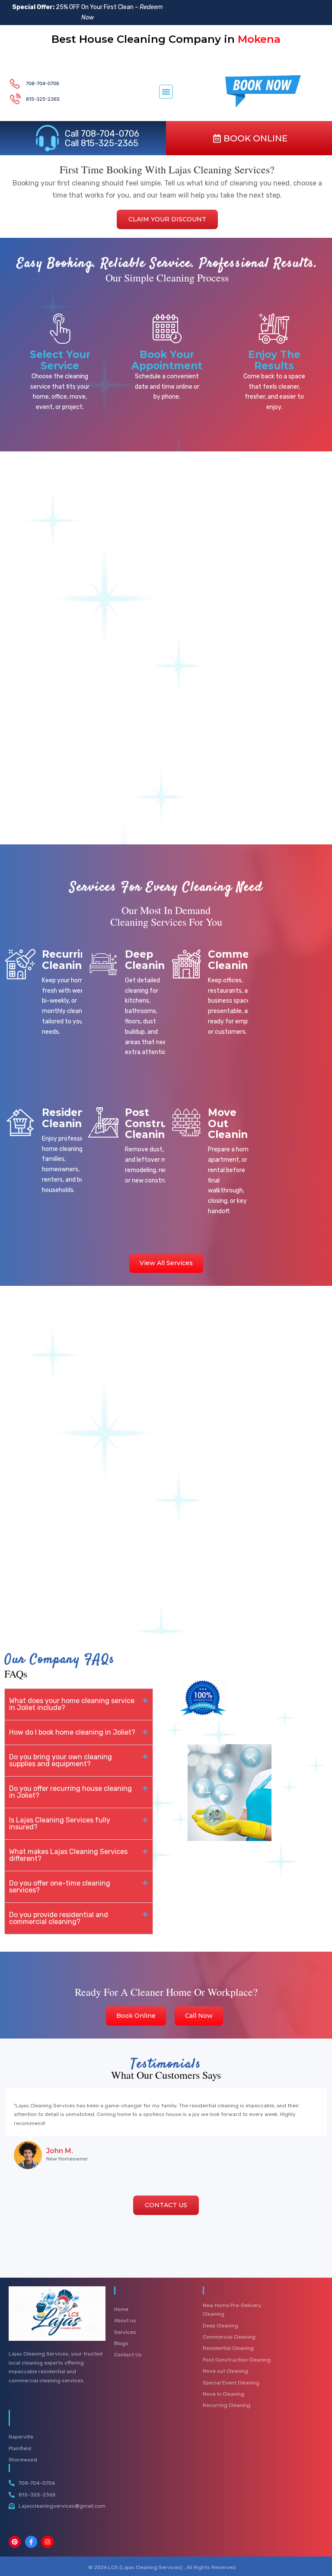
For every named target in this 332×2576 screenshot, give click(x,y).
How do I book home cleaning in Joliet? (72, 1732)
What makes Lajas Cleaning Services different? (68, 1855)
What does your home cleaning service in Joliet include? (72, 1704)
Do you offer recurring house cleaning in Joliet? (70, 1792)
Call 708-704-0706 (102, 134)
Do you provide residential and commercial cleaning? (59, 1918)
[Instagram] (48, 2542)
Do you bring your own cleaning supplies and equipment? (61, 1760)
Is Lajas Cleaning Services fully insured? (60, 1823)
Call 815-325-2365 (102, 143)
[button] (166, 92)
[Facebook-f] (31, 2542)
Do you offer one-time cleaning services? (60, 1887)
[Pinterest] (15, 2542)
